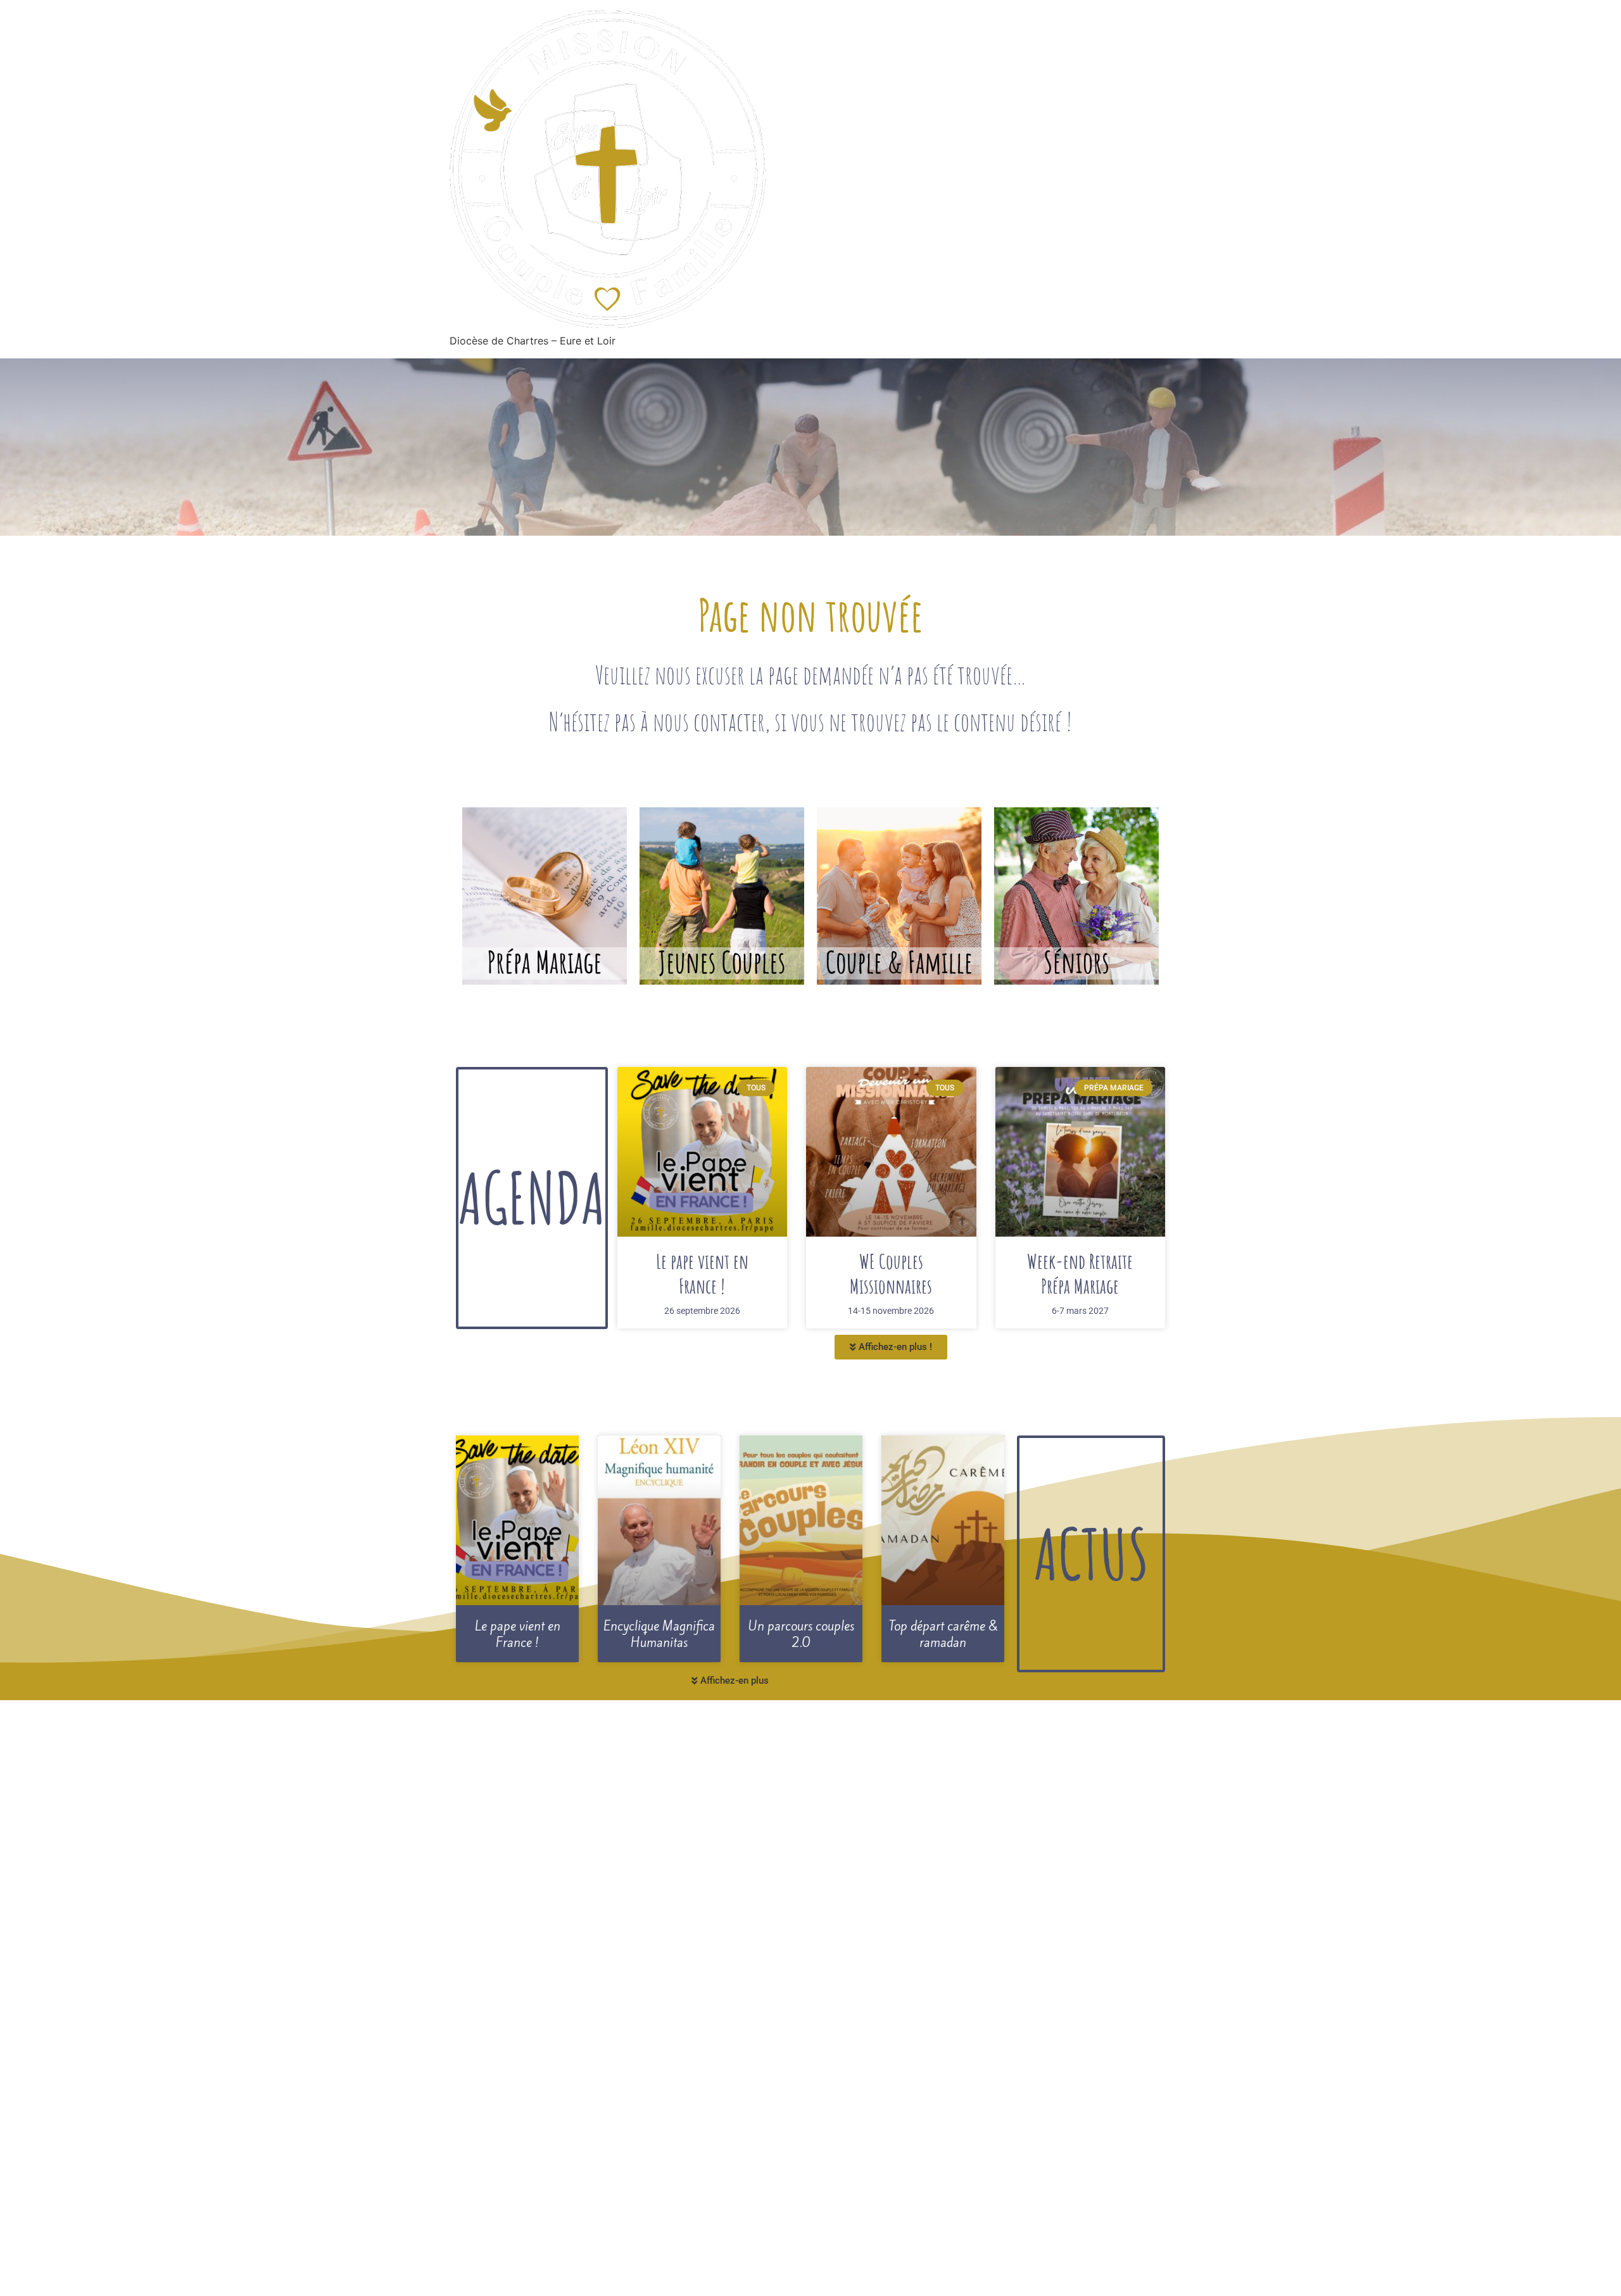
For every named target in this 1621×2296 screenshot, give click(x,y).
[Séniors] (1076, 896)
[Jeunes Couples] (722, 896)
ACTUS (1091, 1553)
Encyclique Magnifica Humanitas (659, 1635)
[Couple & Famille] (899, 896)
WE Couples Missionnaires (891, 1273)
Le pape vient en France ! (702, 1273)
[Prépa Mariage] (545, 896)
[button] (891, 1347)
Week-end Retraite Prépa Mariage (1080, 1273)
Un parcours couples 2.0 (801, 1635)
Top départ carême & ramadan (943, 1635)
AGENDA (532, 1197)
